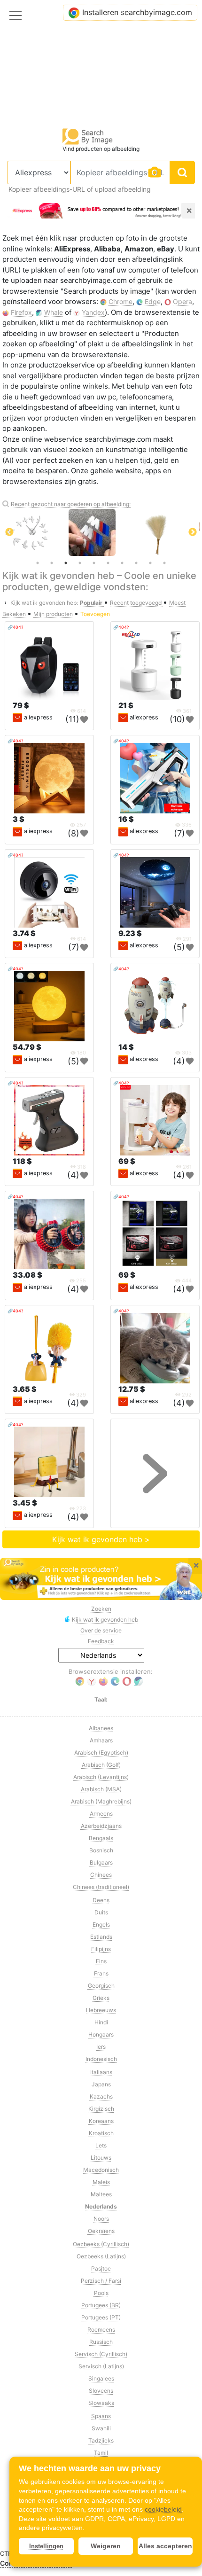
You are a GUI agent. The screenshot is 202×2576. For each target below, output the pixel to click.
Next (193, 532)
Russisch (101, 2342)
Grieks (101, 1998)
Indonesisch (101, 2059)
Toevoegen (95, 614)
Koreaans (101, 2121)
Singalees (101, 2378)
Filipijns (101, 1949)
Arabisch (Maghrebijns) (101, 1801)
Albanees (101, 1728)
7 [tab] (122, 563)
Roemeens (101, 2330)
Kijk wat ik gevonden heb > (101, 1539)
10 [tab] (164, 563)
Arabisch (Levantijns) (101, 1777)
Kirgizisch (101, 2109)
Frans (101, 1973)
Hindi (101, 2022)
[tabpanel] (54, 532)
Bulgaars (101, 1862)
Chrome (120, 301)
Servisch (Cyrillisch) (101, 2354)
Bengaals (101, 1838)
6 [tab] (108, 563)
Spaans (101, 2416)
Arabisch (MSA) (101, 1789)
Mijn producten (54, 614)
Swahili (101, 2428)
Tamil (101, 2453)
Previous (9, 532)
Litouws (101, 2158)
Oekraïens (101, 2231)
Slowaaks (101, 2403)
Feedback (101, 1641)
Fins (101, 1961)
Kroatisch (101, 2133)
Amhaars (101, 1740)
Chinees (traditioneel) (101, 1887)
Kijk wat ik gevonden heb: (44, 603)
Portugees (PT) (101, 2317)
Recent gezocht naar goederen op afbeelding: (71, 504)
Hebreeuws (101, 2010)
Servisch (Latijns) (101, 2366)
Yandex (93, 312)
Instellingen (46, 2546)
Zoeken (101, 1609)
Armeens (101, 1814)
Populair (92, 603)
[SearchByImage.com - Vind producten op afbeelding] (88, 136)
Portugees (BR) (101, 2305)
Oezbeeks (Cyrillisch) (101, 2244)
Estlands (101, 1937)
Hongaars (101, 2034)
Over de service (101, 1630)
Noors (101, 2219)
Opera (183, 301)
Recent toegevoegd (136, 603)
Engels (101, 1924)
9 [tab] (150, 563)
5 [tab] (94, 563)
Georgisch (101, 1986)
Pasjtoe (101, 2268)
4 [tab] (80, 563)
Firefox (21, 312)
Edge (153, 301)
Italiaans (101, 2072)
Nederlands (101, 2206)
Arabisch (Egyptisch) (101, 1752)
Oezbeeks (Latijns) (101, 2256)
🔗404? (16, 627)
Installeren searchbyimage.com (137, 12)
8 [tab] (136, 563)
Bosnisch (101, 1850)
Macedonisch (101, 2170)
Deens (101, 1900)
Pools (101, 2293)
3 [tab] (66, 563)
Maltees (101, 2194)
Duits (101, 1912)
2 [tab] (52, 563)
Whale (54, 312)
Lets (101, 2145)
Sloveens (101, 2391)
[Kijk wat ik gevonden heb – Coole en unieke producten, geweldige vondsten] (101, 1579)
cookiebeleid (163, 2509)
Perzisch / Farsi (101, 2281)
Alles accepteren (165, 2546)
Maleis (101, 2182)
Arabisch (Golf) (101, 1765)
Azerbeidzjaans (101, 1826)
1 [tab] (38, 563)
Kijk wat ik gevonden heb (105, 1620)
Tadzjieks (101, 2440)
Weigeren (106, 2546)
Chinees (101, 1875)
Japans (101, 2084)
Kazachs (101, 2096)
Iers (101, 2047)
